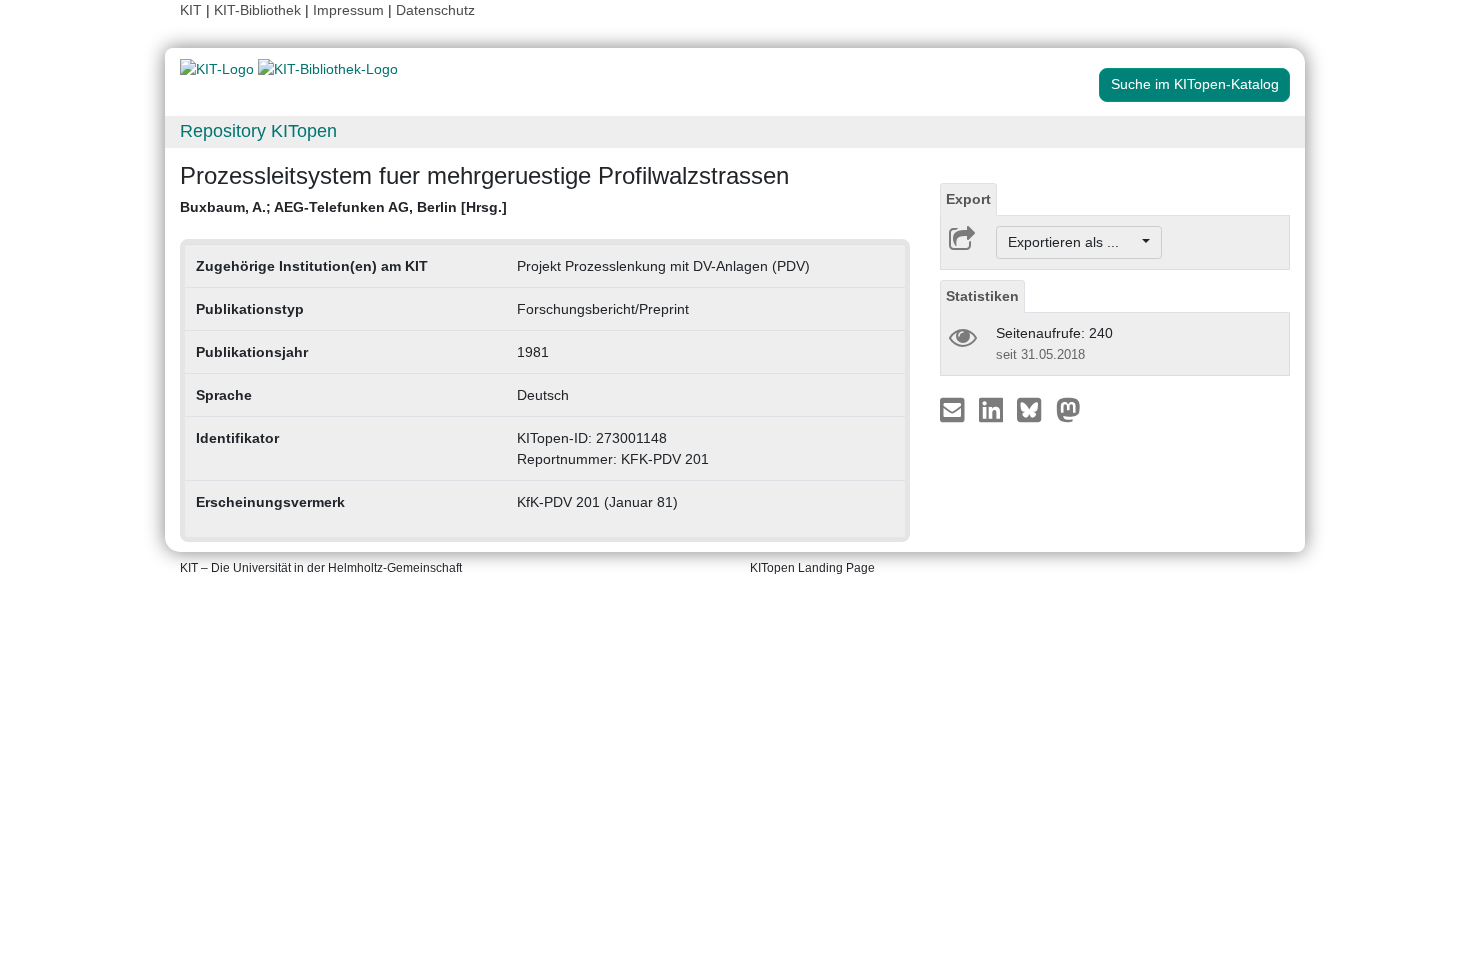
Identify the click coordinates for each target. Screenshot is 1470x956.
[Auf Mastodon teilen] (1068, 409)
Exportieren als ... (1073, 242)
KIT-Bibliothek (259, 10)
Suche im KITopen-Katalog (1195, 84)
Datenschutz (435, 10)
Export (968, 199)
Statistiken (982, 296)
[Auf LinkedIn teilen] (993, 409)
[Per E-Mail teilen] (954, 409)
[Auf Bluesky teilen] (1034, 409)
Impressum (348, 10)
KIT (191, 10)
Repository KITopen (258, 131)
